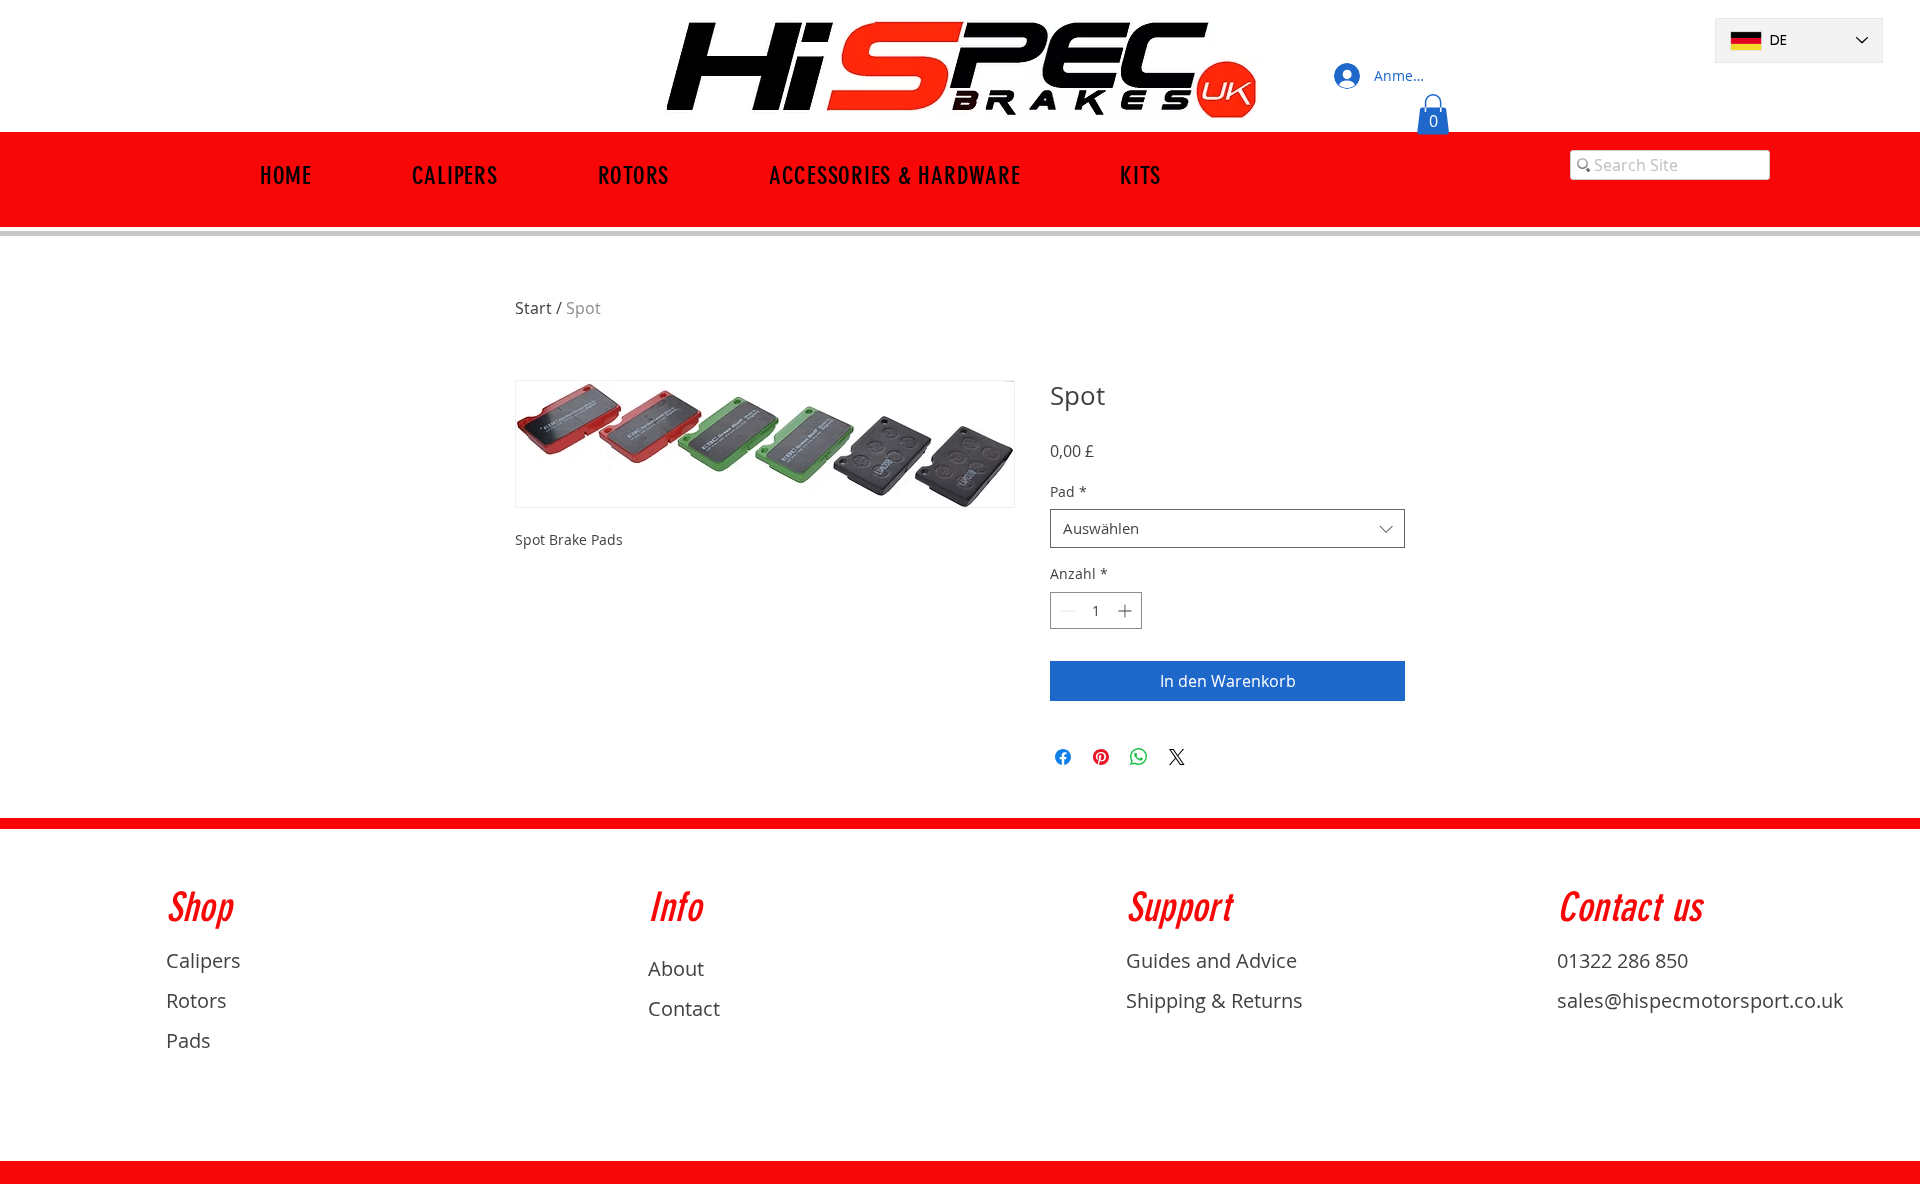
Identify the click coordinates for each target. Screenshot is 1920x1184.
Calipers (203, 960)
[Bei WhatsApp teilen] (1139, 757)
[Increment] (1126, 610)
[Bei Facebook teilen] (1063, 757)
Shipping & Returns (1214, 1000)
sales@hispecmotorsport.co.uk (1700, 1000)
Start (533, 308)
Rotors (196, 1000)
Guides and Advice (1211, 960)
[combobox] (1227, 528)
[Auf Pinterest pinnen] (1101, 757)
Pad (1068, 491)
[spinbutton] (1096, 610)
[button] (1433, 114)
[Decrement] (1065, 610)
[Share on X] (1177, 757)
